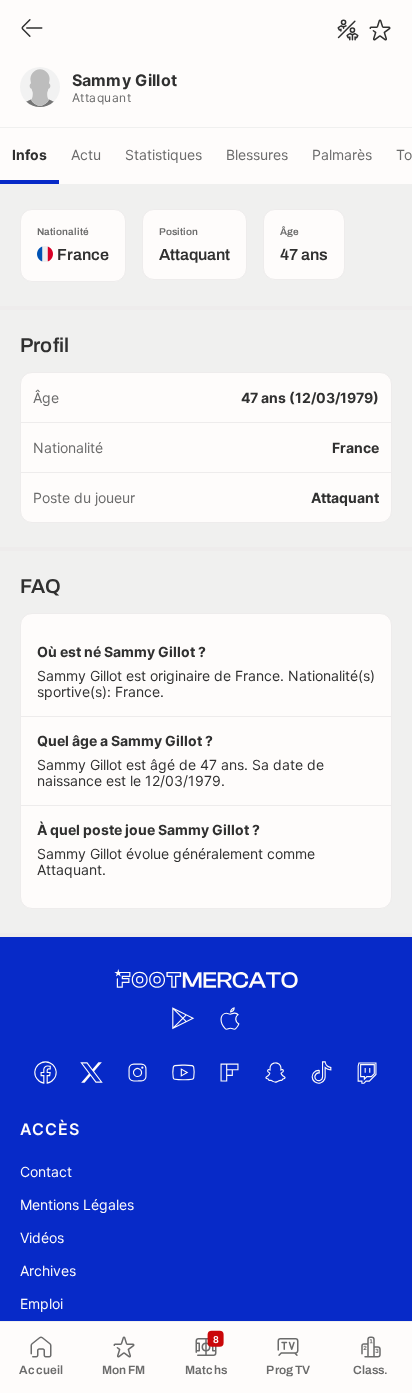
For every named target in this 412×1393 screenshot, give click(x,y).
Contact (46, 1171)
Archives (48, 1270)
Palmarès (342, 154)
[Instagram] (137, 1072)
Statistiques (163, 154)
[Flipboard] (229, 1072)
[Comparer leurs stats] (348, 30)
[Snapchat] (275, 1072)
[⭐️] (380, 30)
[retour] (32, 29)
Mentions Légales (77, 1204)
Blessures (257, 154)
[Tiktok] (321, 1072)
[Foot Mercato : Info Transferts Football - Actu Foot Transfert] (206, 980)
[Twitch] (367, 1072)
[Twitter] (91, 1072)
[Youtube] (183, 1072)
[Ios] (229, 1018)
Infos (29, 154)
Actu (86, 154)
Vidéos (42, 1237)
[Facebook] (45, 1072)
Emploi (41, 1303)
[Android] (183, 1018)
